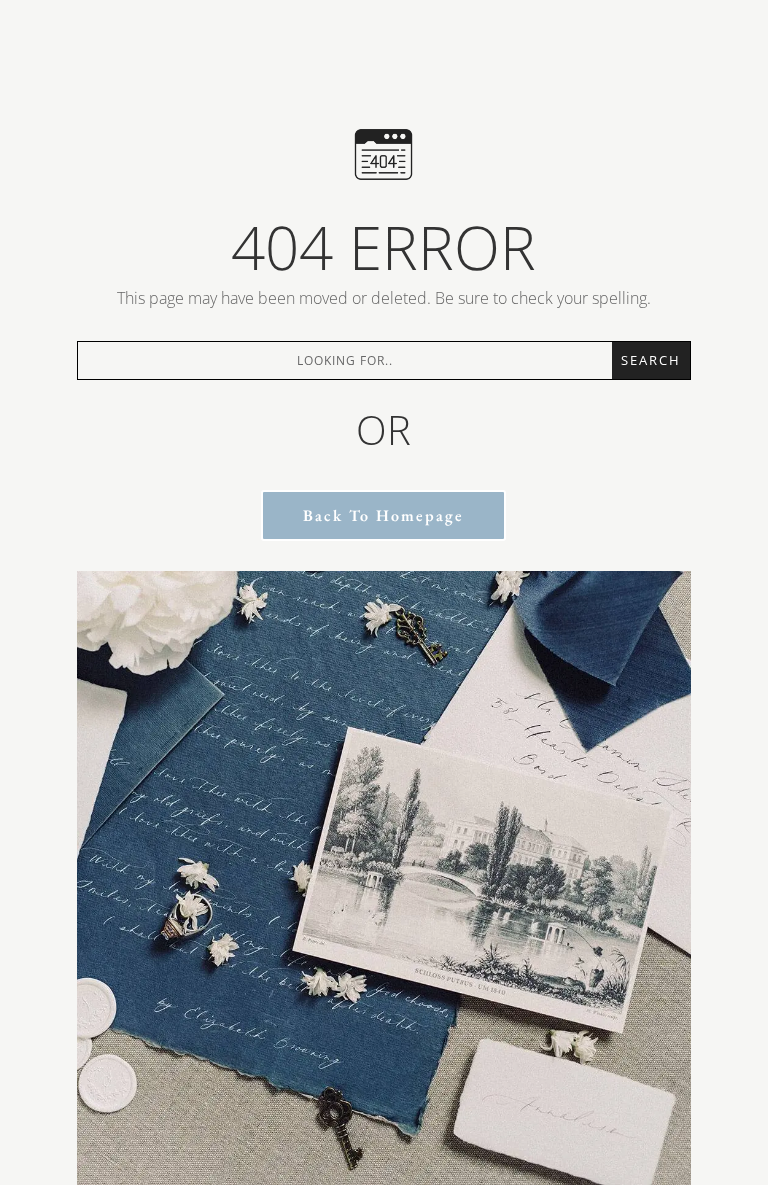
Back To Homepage (383, 515)
